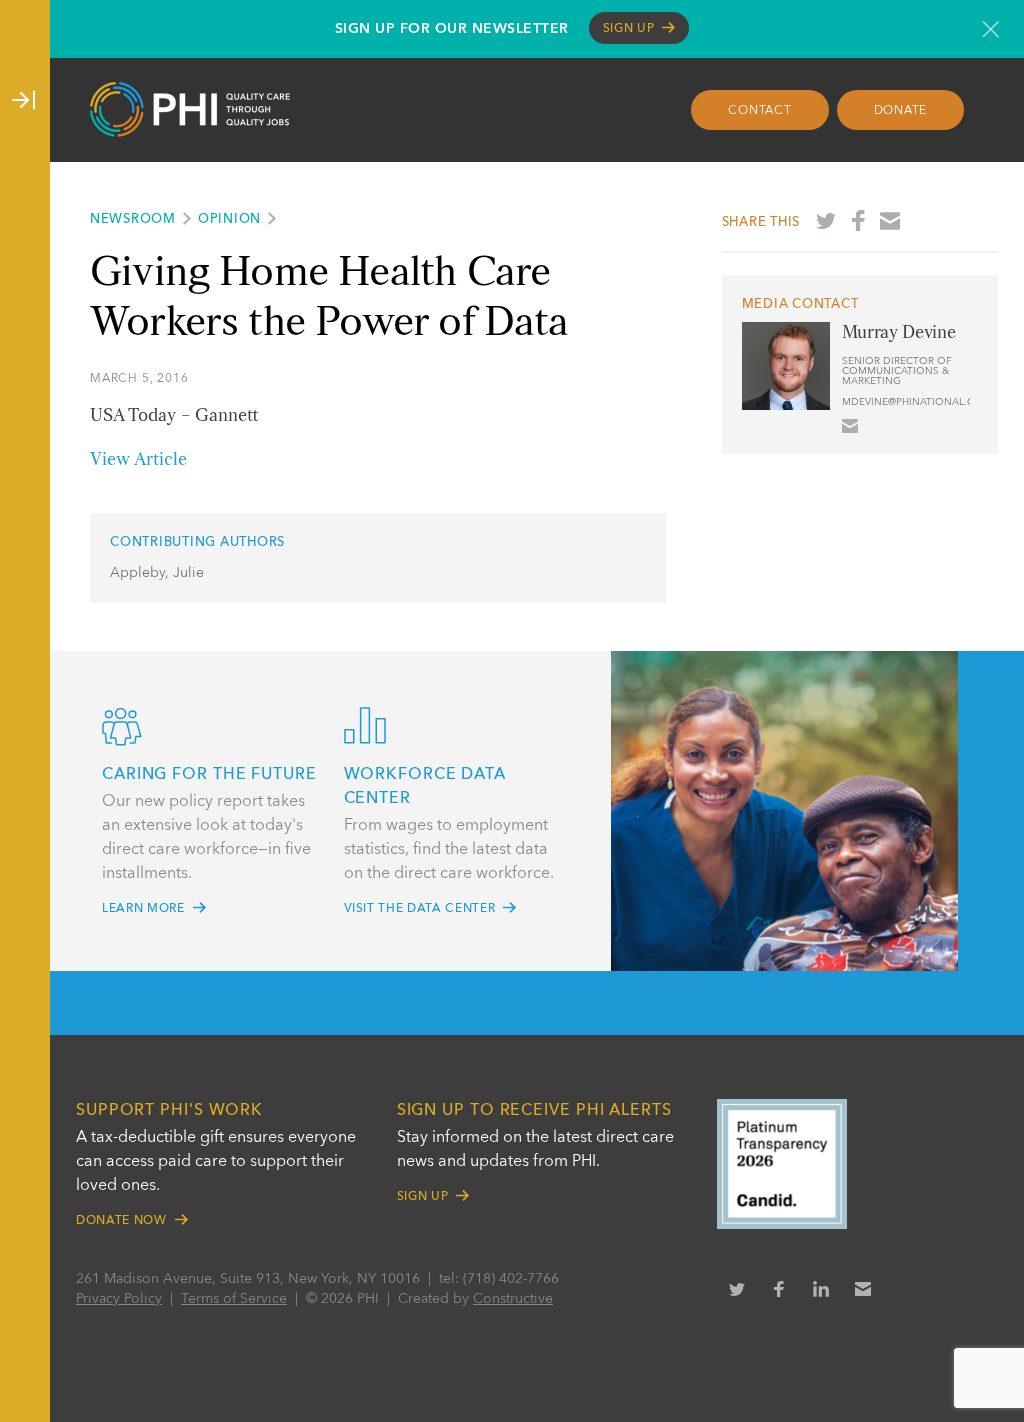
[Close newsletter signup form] (990, 29)
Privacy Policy (119, 1299)
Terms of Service (234, 1299)
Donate (901, 111)
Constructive (513, 1299)
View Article (138, 460)
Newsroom (133, 219)
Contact (759, 111)
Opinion (229, 219)
